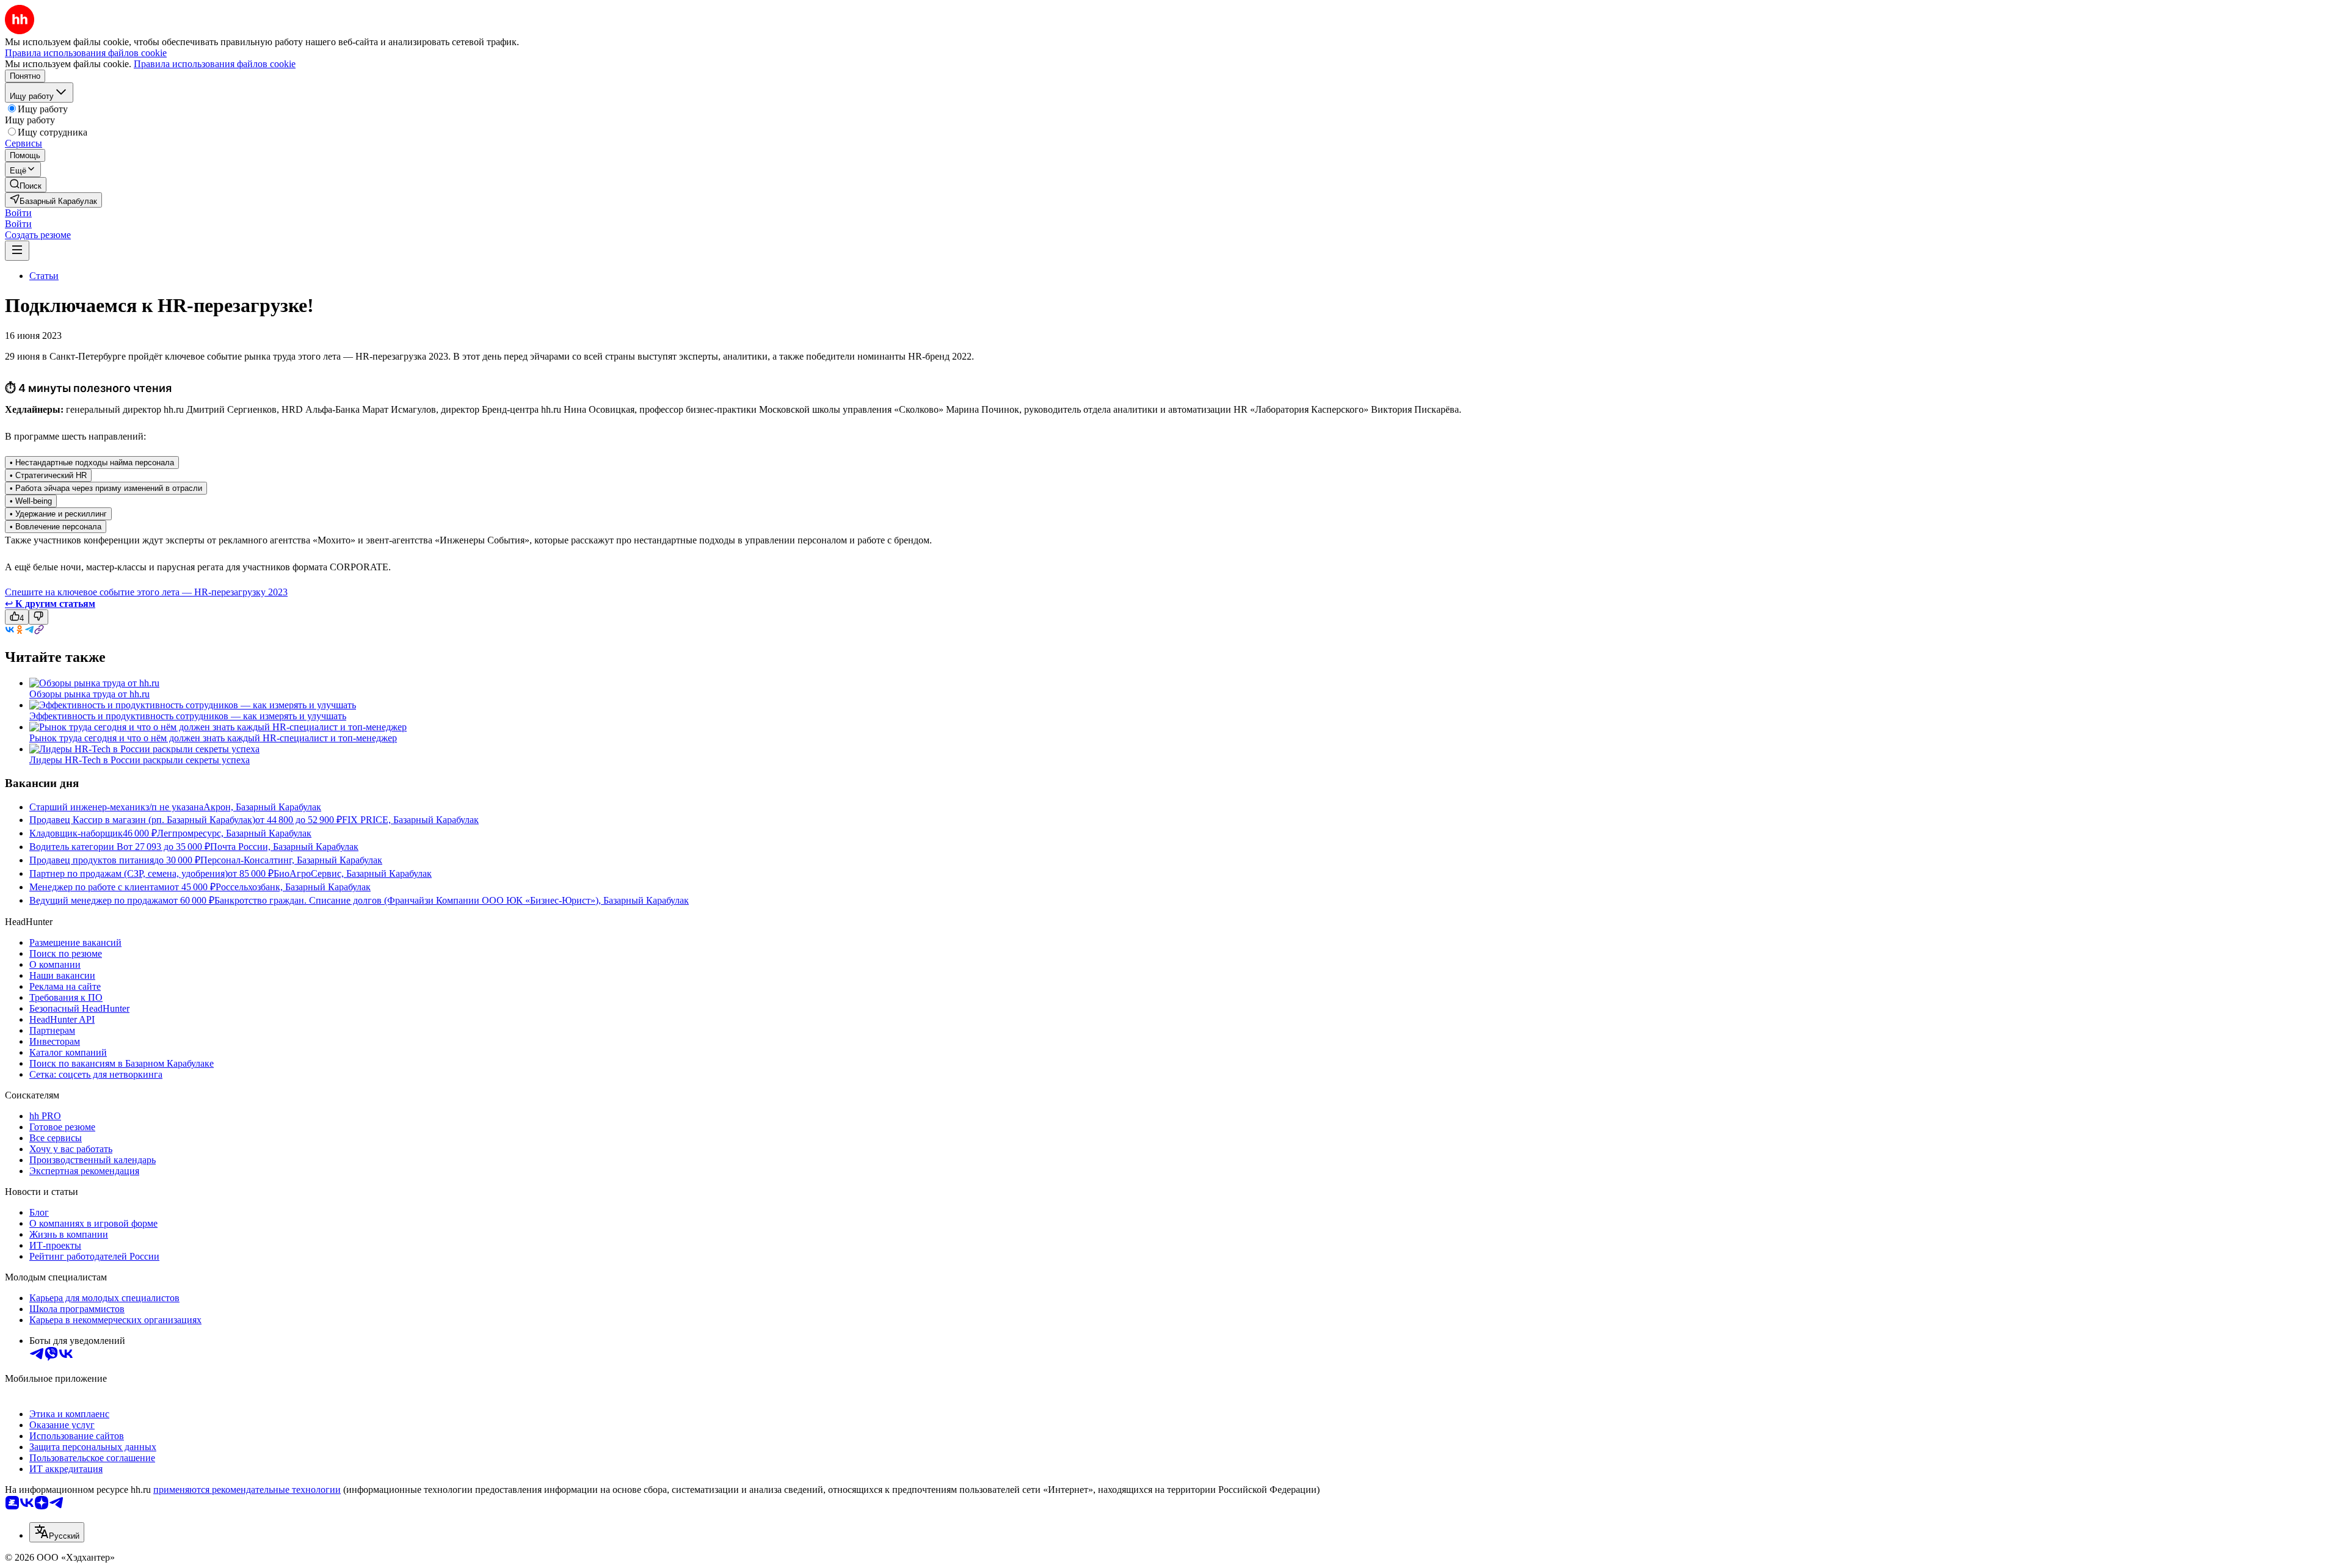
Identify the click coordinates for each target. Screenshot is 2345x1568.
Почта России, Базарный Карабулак (284, 847)
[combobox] (57, 1532)
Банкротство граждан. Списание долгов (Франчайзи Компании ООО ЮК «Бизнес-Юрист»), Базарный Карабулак (452, 900)
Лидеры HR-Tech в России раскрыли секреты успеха (140, 760)
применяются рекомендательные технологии (247, 1490)
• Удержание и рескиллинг (58, 514)
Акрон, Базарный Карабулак (262, 807)
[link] (26, 185)
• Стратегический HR (48, 475)
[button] (18, 213)
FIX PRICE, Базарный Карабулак (410, 820)
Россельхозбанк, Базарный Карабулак (293, 887)
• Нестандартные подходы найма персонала (92, 463)
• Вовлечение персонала (56, 527)
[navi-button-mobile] (17, 251)
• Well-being (31, 501)
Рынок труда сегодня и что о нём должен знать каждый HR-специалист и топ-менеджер (213, 738)
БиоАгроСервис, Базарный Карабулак (353, 873)
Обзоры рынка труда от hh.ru (89, 694)
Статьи (44, 276)
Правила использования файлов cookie (215, 64)
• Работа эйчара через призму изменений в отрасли (106, 488)
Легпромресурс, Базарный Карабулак (234, 833)
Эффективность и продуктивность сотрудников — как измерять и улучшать (188, 716)
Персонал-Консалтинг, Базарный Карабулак (291, 860)
